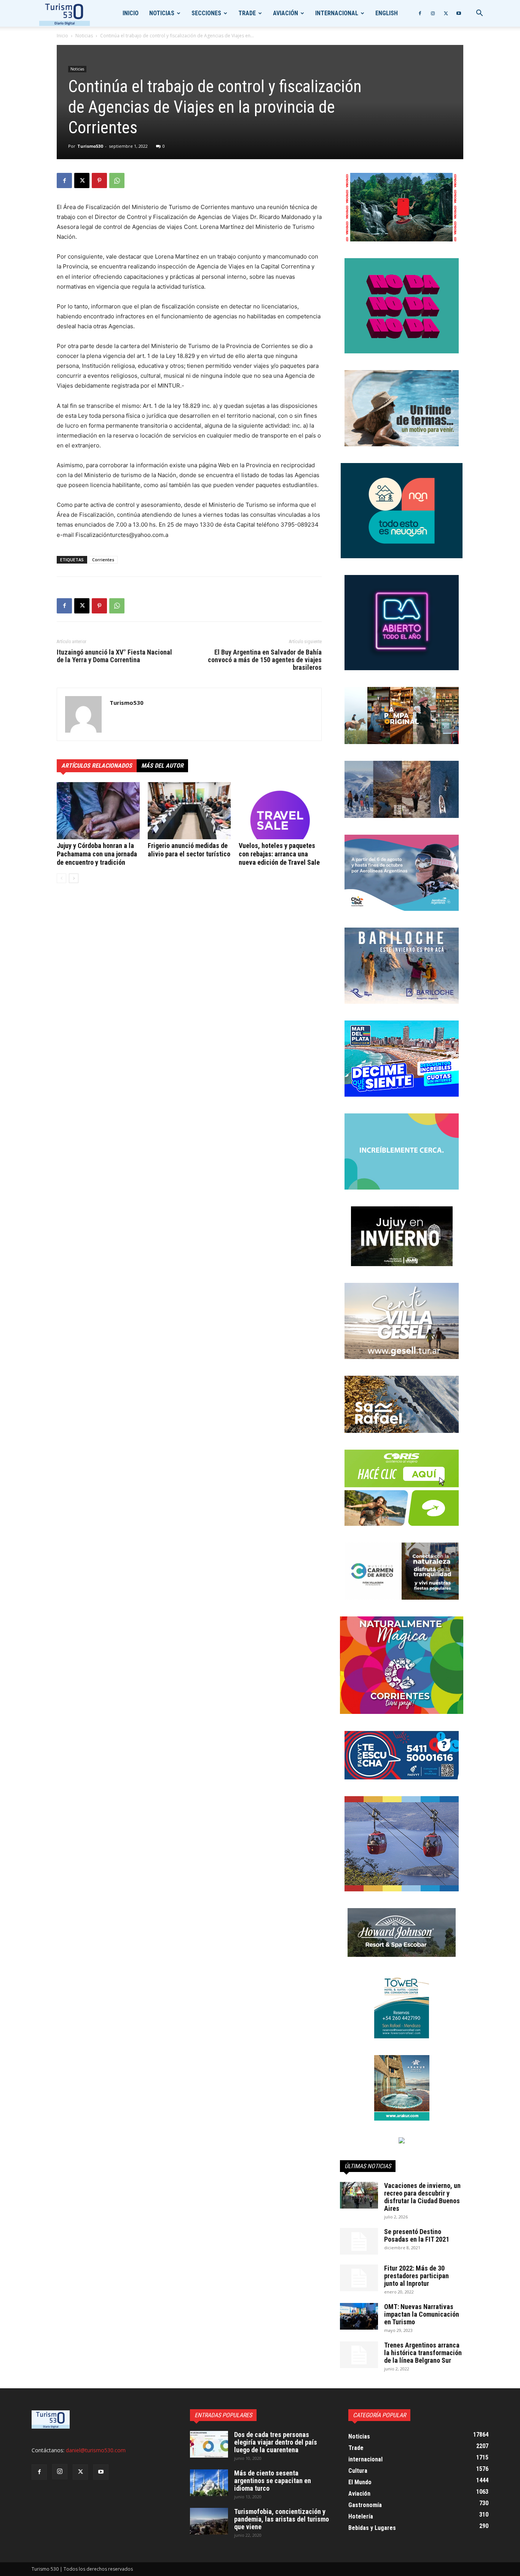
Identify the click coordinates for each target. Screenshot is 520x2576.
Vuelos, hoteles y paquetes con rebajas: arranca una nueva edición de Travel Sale (279, 854)
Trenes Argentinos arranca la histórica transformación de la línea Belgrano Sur (423, 2353)
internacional (337, 13)
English (387, 13)
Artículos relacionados (97, 766)
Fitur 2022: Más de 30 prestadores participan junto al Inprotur (416, 2276)
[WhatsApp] (117, 180)
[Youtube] (459, 13)
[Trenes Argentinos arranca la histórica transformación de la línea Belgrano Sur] (359, 2355)
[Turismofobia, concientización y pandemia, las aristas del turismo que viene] (209, 2521)
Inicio (131, 13)
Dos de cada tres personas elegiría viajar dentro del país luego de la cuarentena (276, 2442)
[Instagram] (433, 13)
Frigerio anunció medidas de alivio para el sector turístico (189, 850)
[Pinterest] (99, 180)
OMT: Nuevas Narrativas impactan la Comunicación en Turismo (422, 2314)
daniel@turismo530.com (96, 2450)
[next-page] (74, 878)
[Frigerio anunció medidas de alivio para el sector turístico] (189, 811)
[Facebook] (420, 13)
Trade (247, 13)
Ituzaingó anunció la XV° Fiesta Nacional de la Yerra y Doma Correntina (114, 656)
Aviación (286, 13)
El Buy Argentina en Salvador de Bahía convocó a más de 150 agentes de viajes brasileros (265, 660)
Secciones (206, 13)
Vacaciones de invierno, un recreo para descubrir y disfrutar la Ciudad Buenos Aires (422, 2197)
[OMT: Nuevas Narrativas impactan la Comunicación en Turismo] (359, 2316)
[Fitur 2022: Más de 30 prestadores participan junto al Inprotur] (359, 2278)
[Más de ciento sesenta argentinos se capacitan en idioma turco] (209, 2483)
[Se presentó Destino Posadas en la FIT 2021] (359, 2241)
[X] (446, 13)
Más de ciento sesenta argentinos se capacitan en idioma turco (273, 2481)
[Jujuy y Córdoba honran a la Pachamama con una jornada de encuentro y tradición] (98, 811)
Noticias (162, 13)
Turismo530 (90, 146)
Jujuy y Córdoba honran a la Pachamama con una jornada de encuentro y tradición (97, 854)
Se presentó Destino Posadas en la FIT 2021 (417, 2235)
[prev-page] (61, 878)
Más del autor (162, 766)
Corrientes (103, 560)
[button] (479, 14)
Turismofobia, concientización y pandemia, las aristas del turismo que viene (282, 2519)
